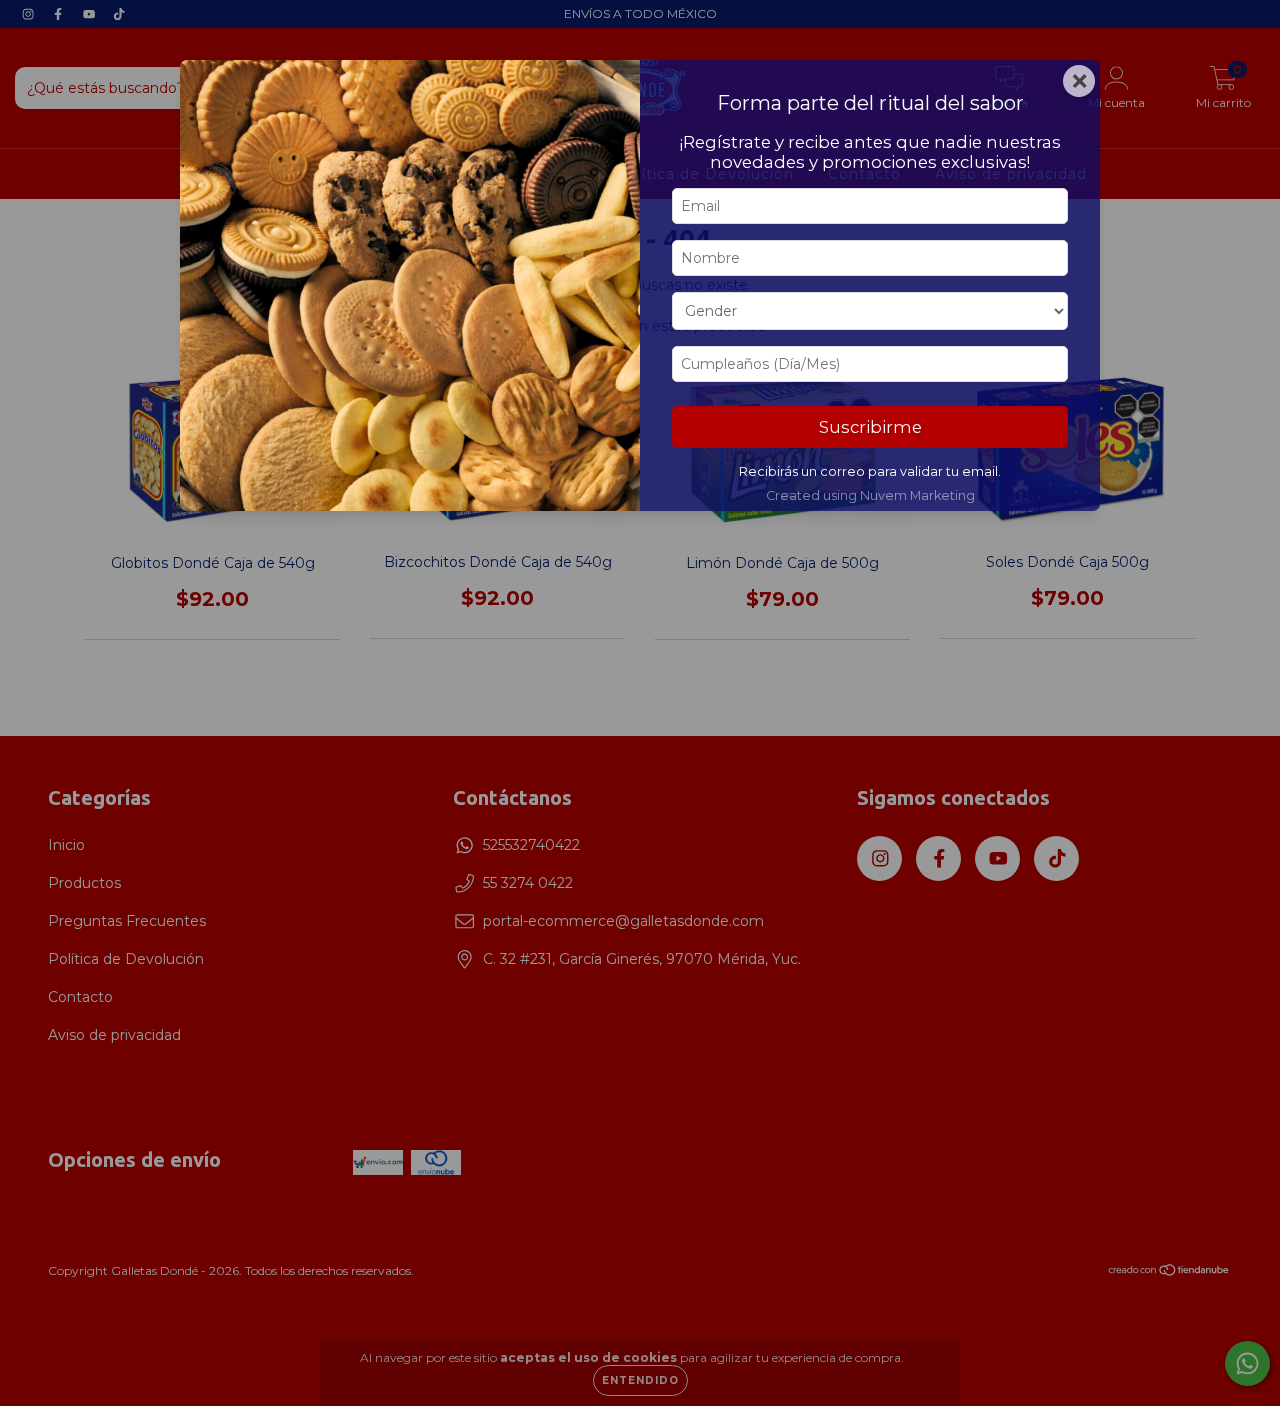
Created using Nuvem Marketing (870, 495)
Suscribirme (870, 427)
